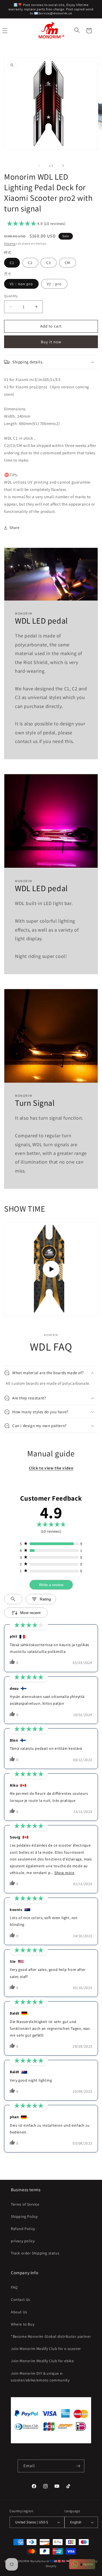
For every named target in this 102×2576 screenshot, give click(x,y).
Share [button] (15, 528)
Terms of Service (25, 2204)
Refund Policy (23, 2229)
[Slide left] (39, 166)
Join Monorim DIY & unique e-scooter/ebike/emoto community (40, 2377)
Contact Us (21, 2299)
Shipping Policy (24, 2216)
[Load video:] (51, 1269)
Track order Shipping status (35, 2253)
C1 (12, 263)
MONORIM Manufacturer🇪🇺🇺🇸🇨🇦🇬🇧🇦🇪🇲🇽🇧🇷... (48, 2561)
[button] (78, 31)
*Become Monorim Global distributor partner (51, 2336)
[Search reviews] (13, 1599)
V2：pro (54, 284)
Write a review (51, 1585)
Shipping (10, 244)
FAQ (14, 2287)
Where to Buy (23, 2324)
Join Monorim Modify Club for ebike (42, 2361)
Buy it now (51, 342)
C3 (49, 263)
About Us (19, 2312)
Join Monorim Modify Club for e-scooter (46, 2349)
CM (67, 263)
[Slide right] (63, 166)
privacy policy (23, 2241)
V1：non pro (21, 284)
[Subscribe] (78, 2466)
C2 (30, 263)
